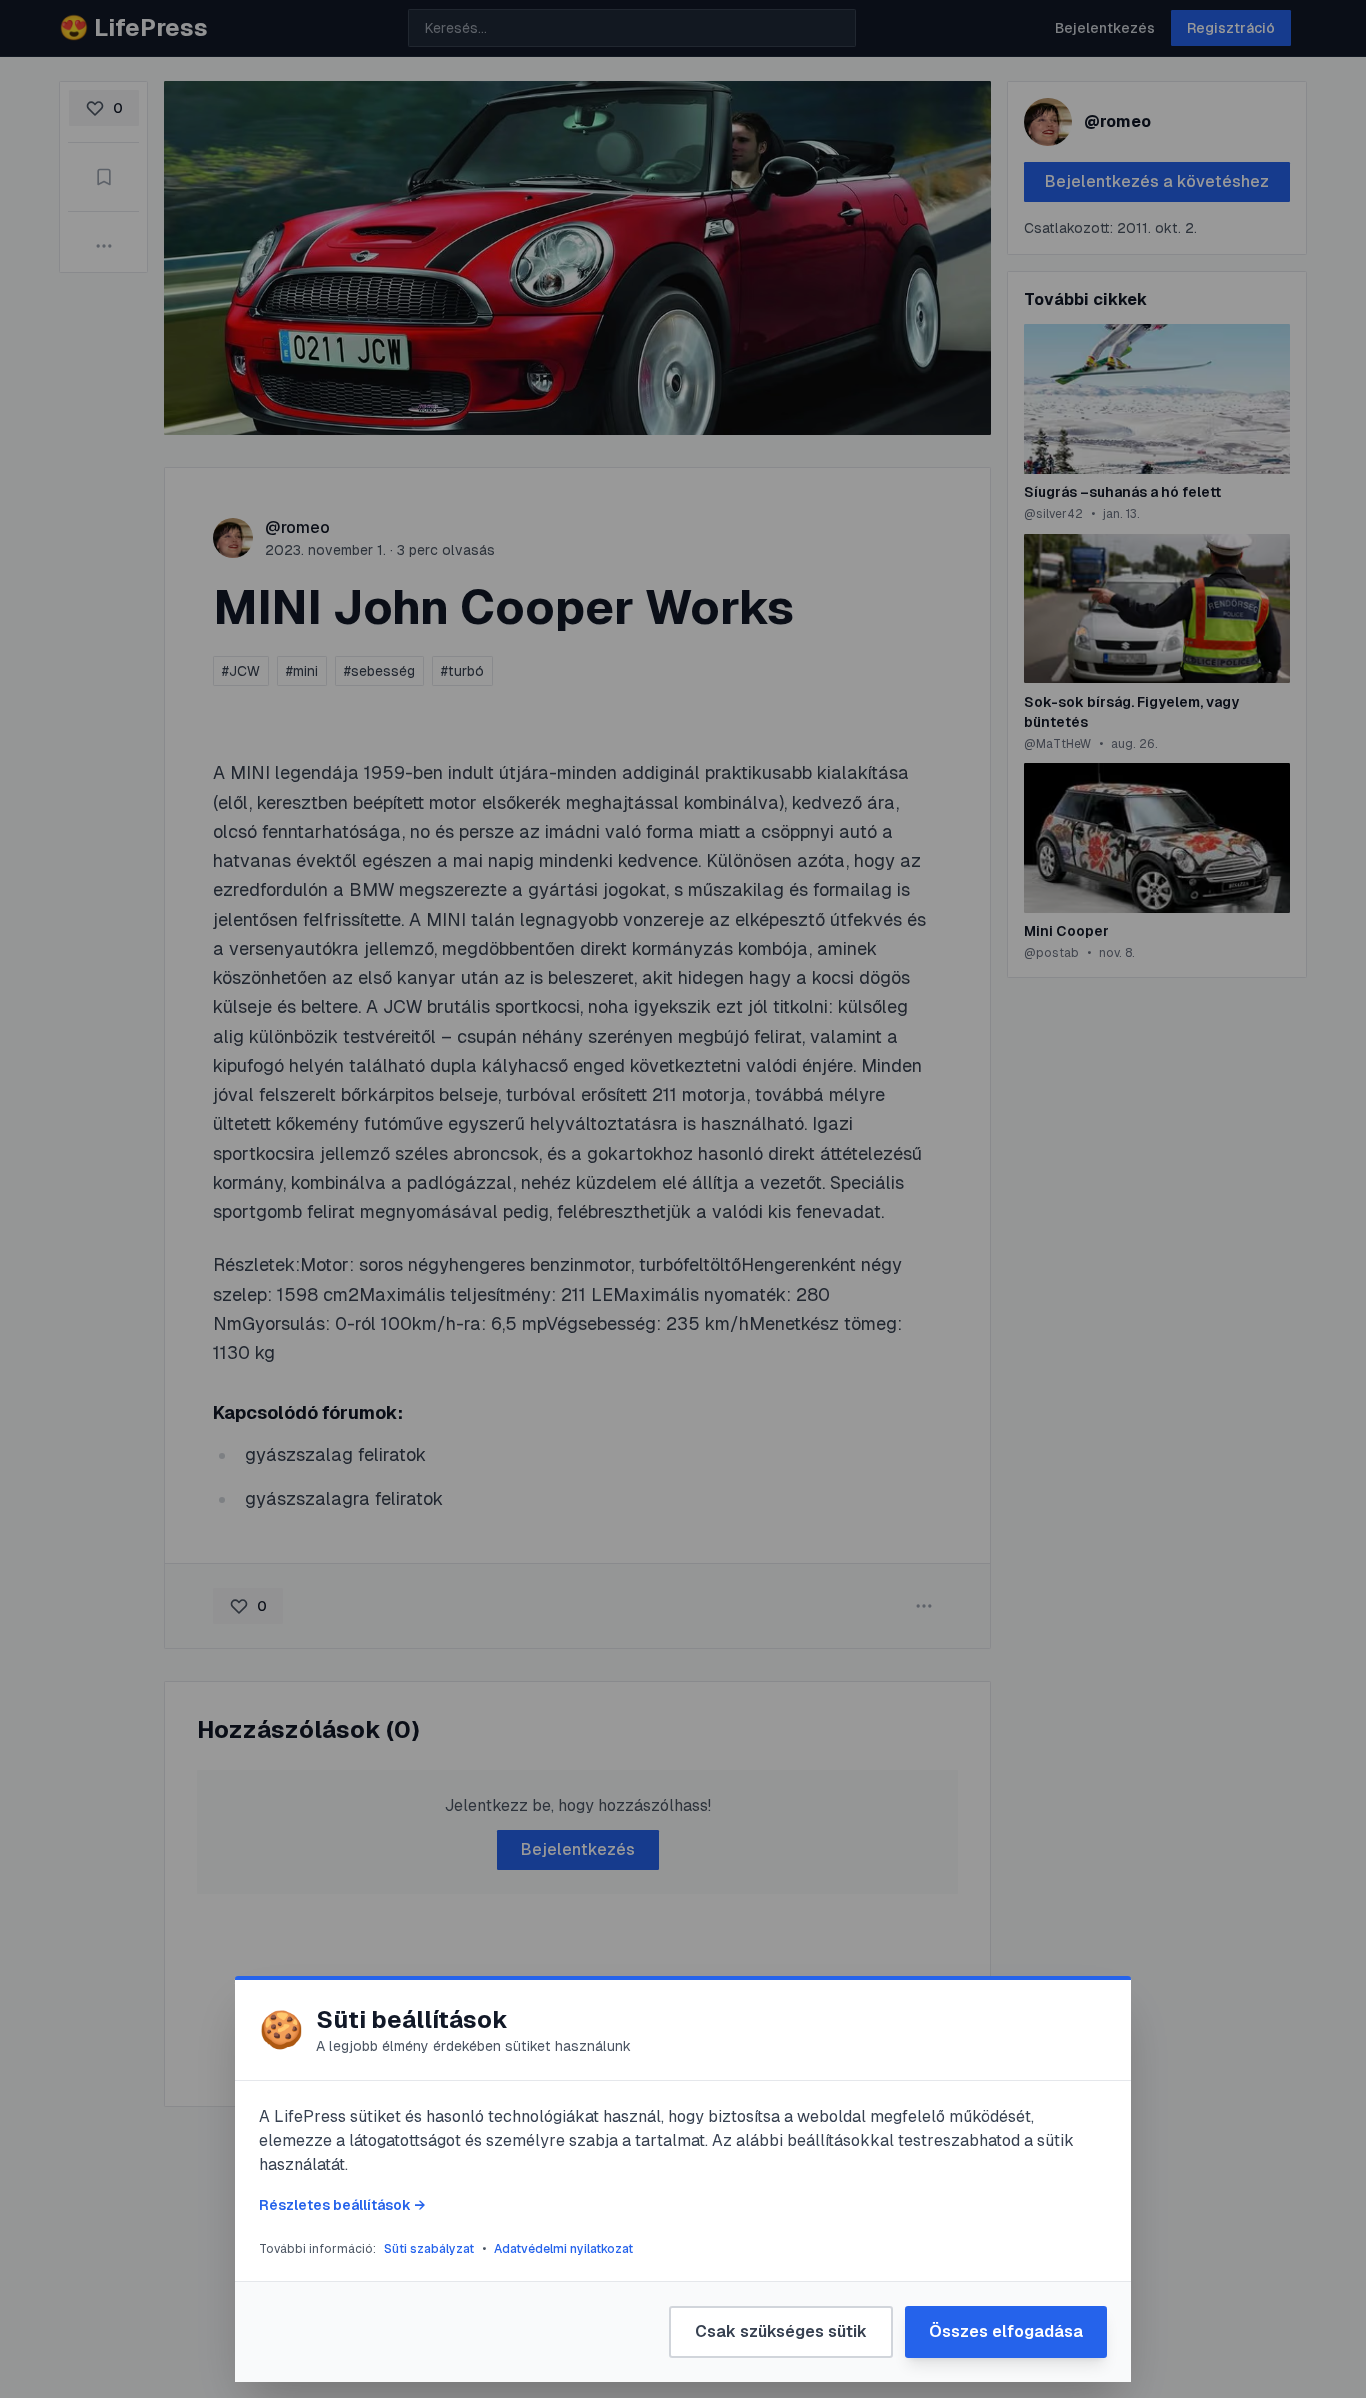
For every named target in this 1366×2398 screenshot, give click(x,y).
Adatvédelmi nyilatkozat (563, 2249)
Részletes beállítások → (342, 2205)
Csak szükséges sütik (781, 2331)
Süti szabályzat (429, 2249)
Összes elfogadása (1006, 2331)
